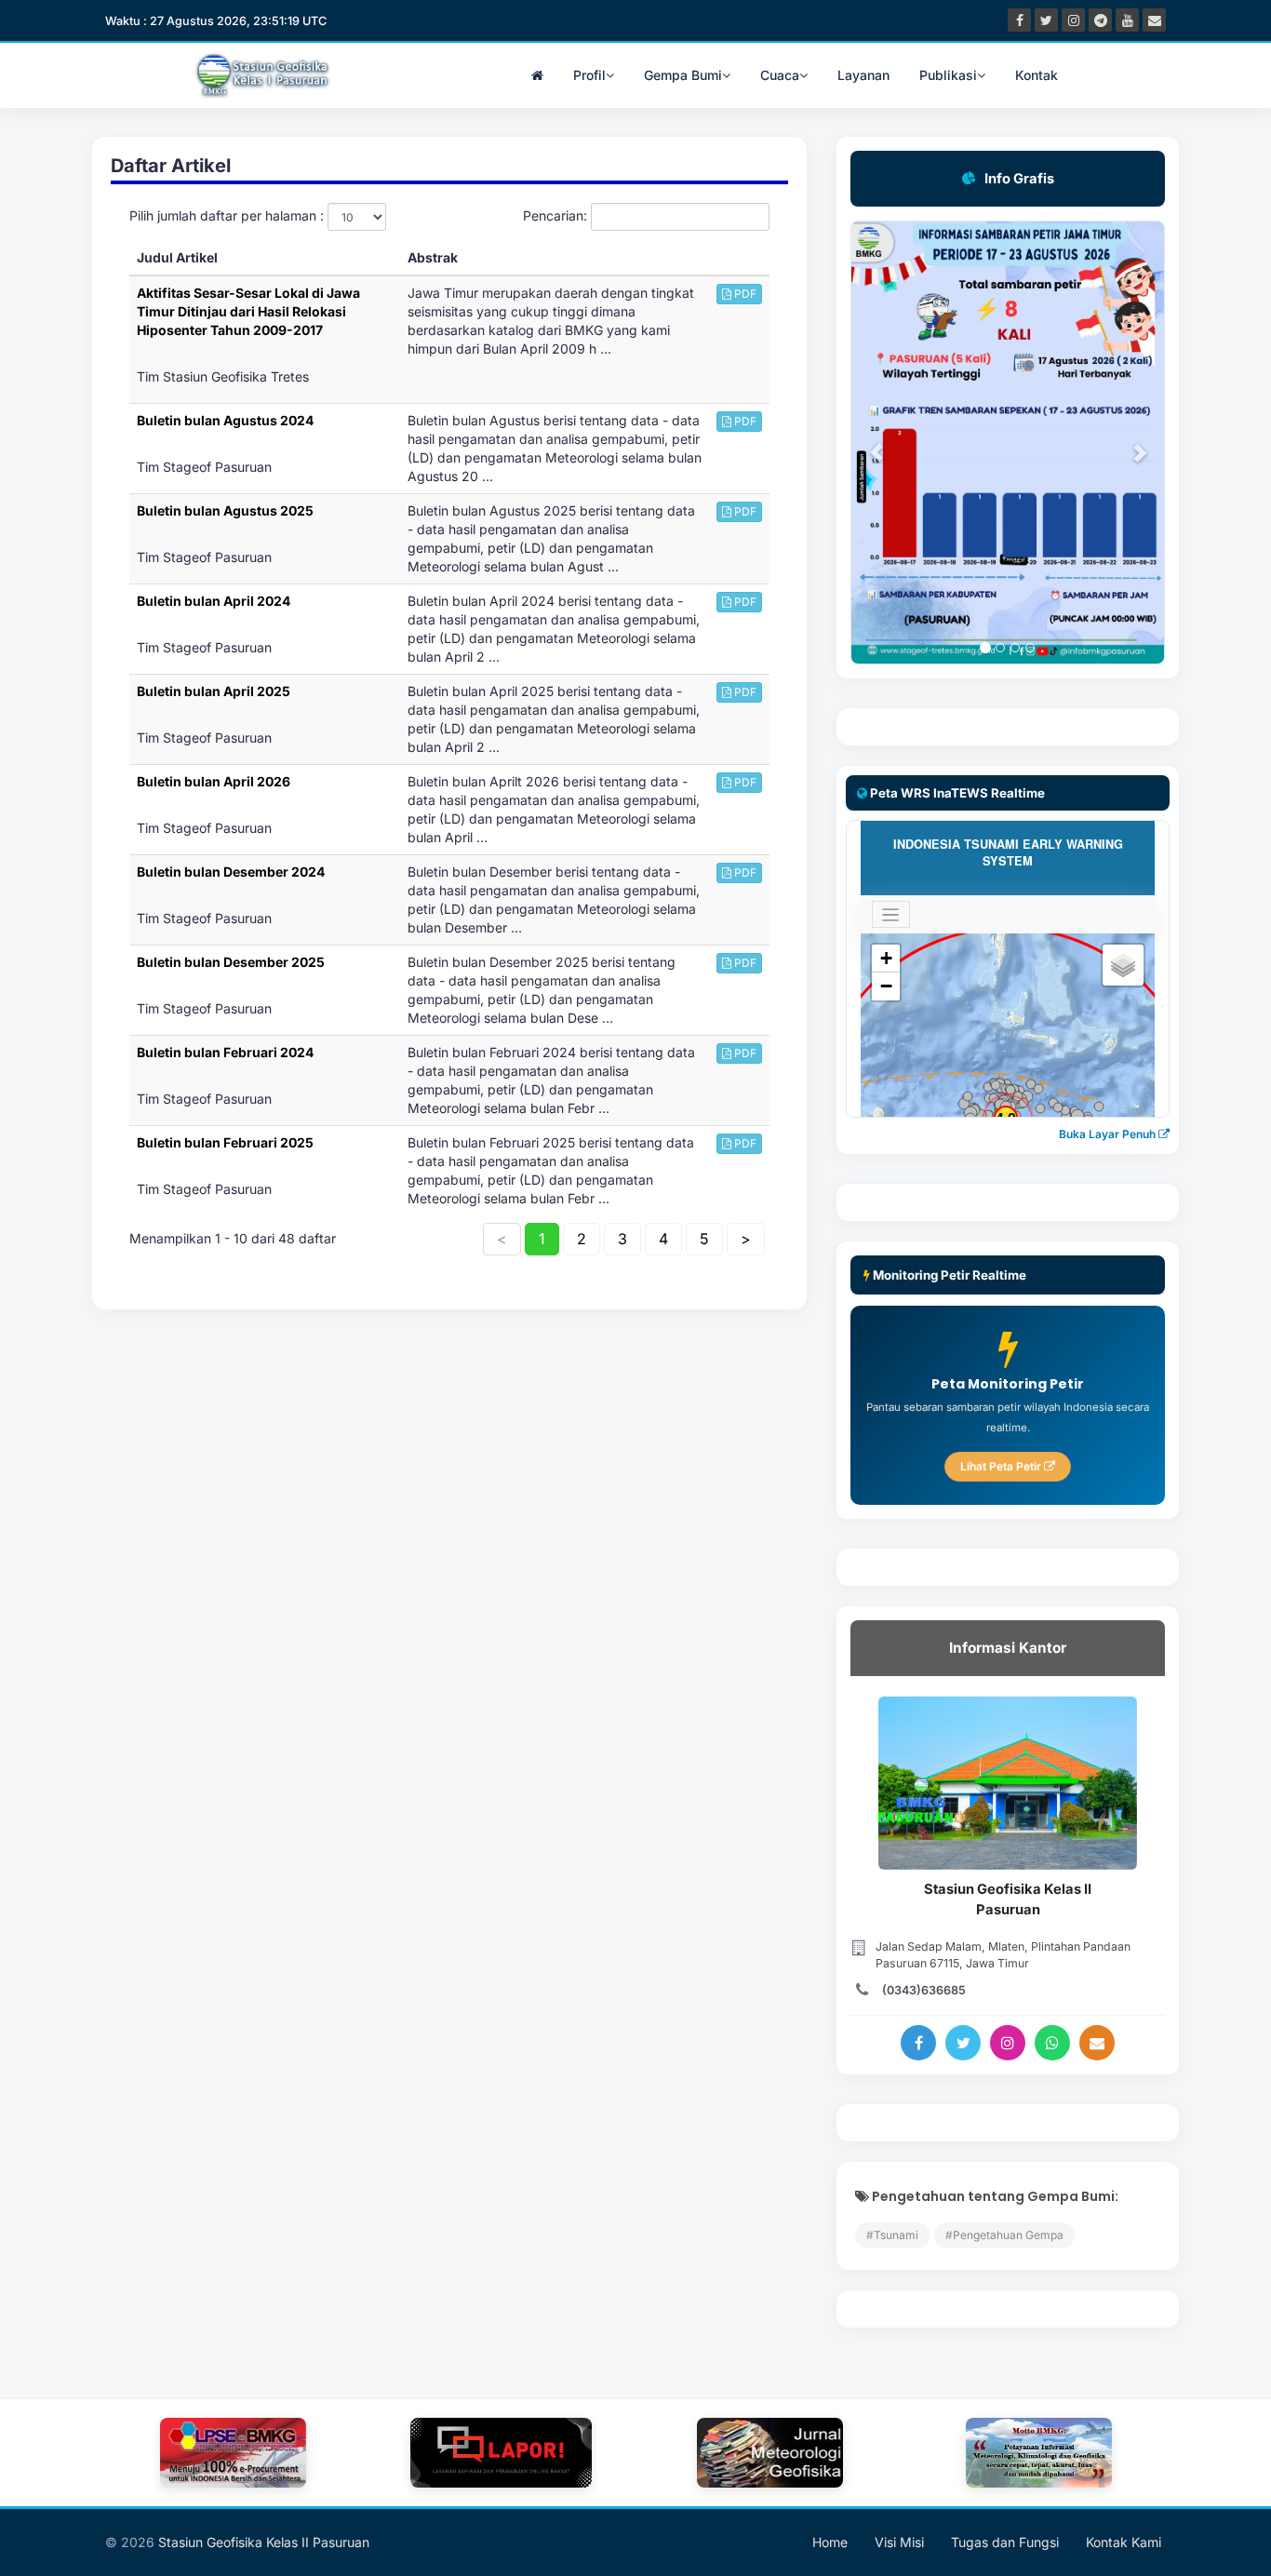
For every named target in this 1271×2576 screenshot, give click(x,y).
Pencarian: (557, 215)
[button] (867, 443)
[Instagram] (1008, 2043)
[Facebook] (918, 2043)
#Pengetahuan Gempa (1004, 2235)
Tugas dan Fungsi (1005, 2542)
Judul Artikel (177, 257)
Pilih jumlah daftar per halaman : (228, 215)
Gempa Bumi (683, 75)
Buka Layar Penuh (1109, 1134)
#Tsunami (892, 2235)
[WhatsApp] (1052, 2043)
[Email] (1097, 2043)
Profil (589, 75)
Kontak (1037, 75)
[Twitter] (963, 2043)
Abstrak (433, 257)
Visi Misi (899, 2542)
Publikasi (948, 75)
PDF (744, 294)
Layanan (863, 75)
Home (830, 2542)
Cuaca (780, 75)
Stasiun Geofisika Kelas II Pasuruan (264, 2542)
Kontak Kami (1124, 2542)
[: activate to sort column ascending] (739, 258)
